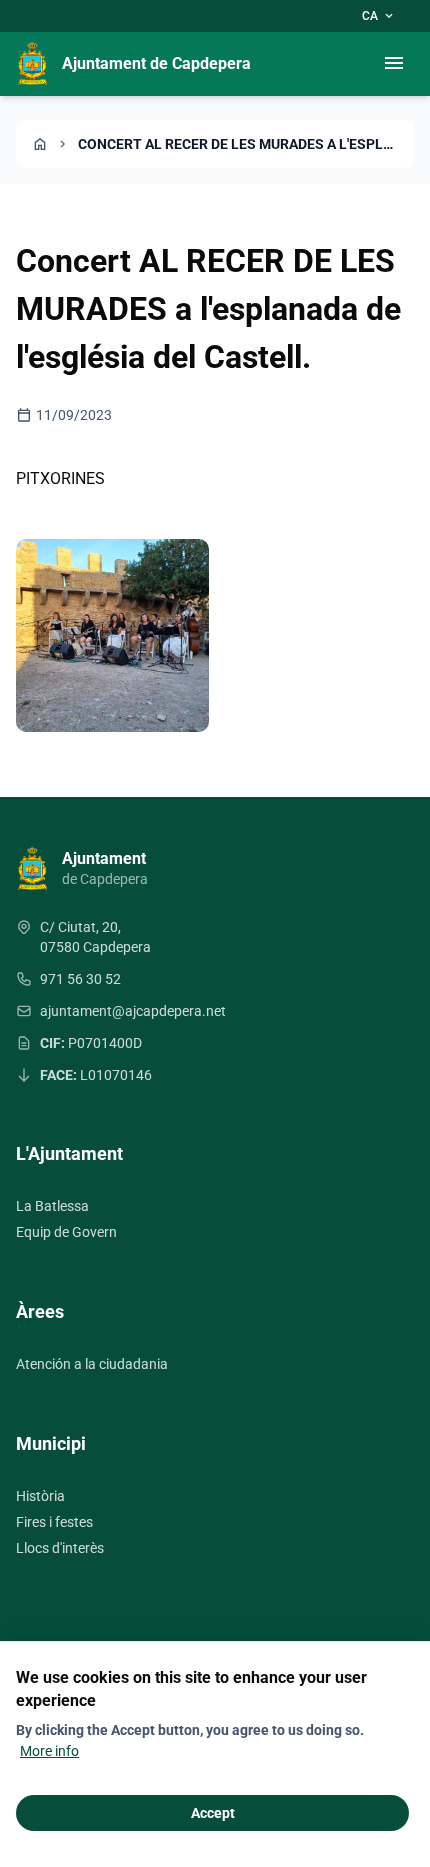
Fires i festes (54, 1522)
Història (40, 1496)
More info (49, 1751)
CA (379, 16)
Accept (213, 1813)
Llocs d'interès (60, 1548)
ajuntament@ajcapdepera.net (133, 1011)
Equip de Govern (66, 1232)
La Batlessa (52, 1206)
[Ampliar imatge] (112, 635)
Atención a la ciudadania (92, 1364)
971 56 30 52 (80, 979)
